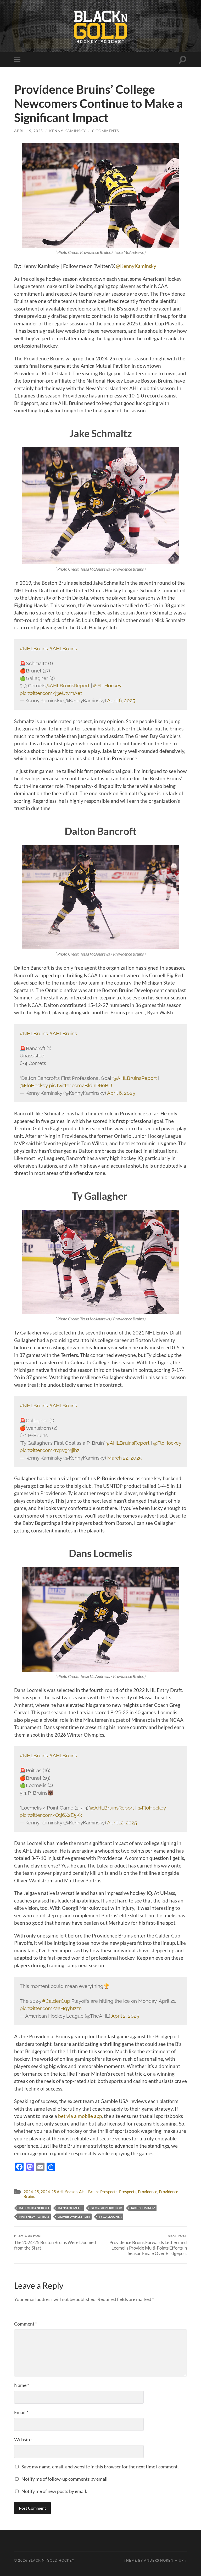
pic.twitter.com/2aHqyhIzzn (51, 2008)
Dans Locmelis (70, 2208)
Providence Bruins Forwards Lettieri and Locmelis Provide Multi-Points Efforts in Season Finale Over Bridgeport (148, 2245)
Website (23, 2439)
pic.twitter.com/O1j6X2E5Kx (51, 1815)
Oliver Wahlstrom (74, 2217)
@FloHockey (107, 686)
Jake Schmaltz (143, 2208)
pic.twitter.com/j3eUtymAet (51, 693)
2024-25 (31, 2192)
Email (21, 2412)
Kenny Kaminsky (68, 131)
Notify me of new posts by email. (54, 2491)
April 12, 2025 (122, 1823)
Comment (26, 2324)
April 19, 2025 (29, 131)
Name (22, 2385)
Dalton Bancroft (34, 2208)
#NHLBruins (34, 648)
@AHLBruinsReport (68, 686)
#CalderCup (56, 2001)
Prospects (128, 2192)
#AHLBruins (63, 648)
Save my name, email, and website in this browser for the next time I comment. (100, 2467)
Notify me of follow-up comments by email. (65, 2479)
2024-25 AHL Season (59, 2192)
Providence (148, 2192)
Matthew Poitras (34, 2217)
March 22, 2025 (124, 1458)
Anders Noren (159, 2560)
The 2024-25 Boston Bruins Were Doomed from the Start (55, 2242)
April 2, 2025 (125, 2016)
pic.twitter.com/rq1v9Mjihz (49, 1450)
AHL (83, 2192)
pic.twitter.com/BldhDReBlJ (80, 1085)
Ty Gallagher (110, 2217)
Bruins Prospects (103, 2192)
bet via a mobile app (80, 2116)
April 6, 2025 (121, 700)
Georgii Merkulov (106, 2208)
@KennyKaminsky (136, 266)
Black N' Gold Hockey (51, 2560)
